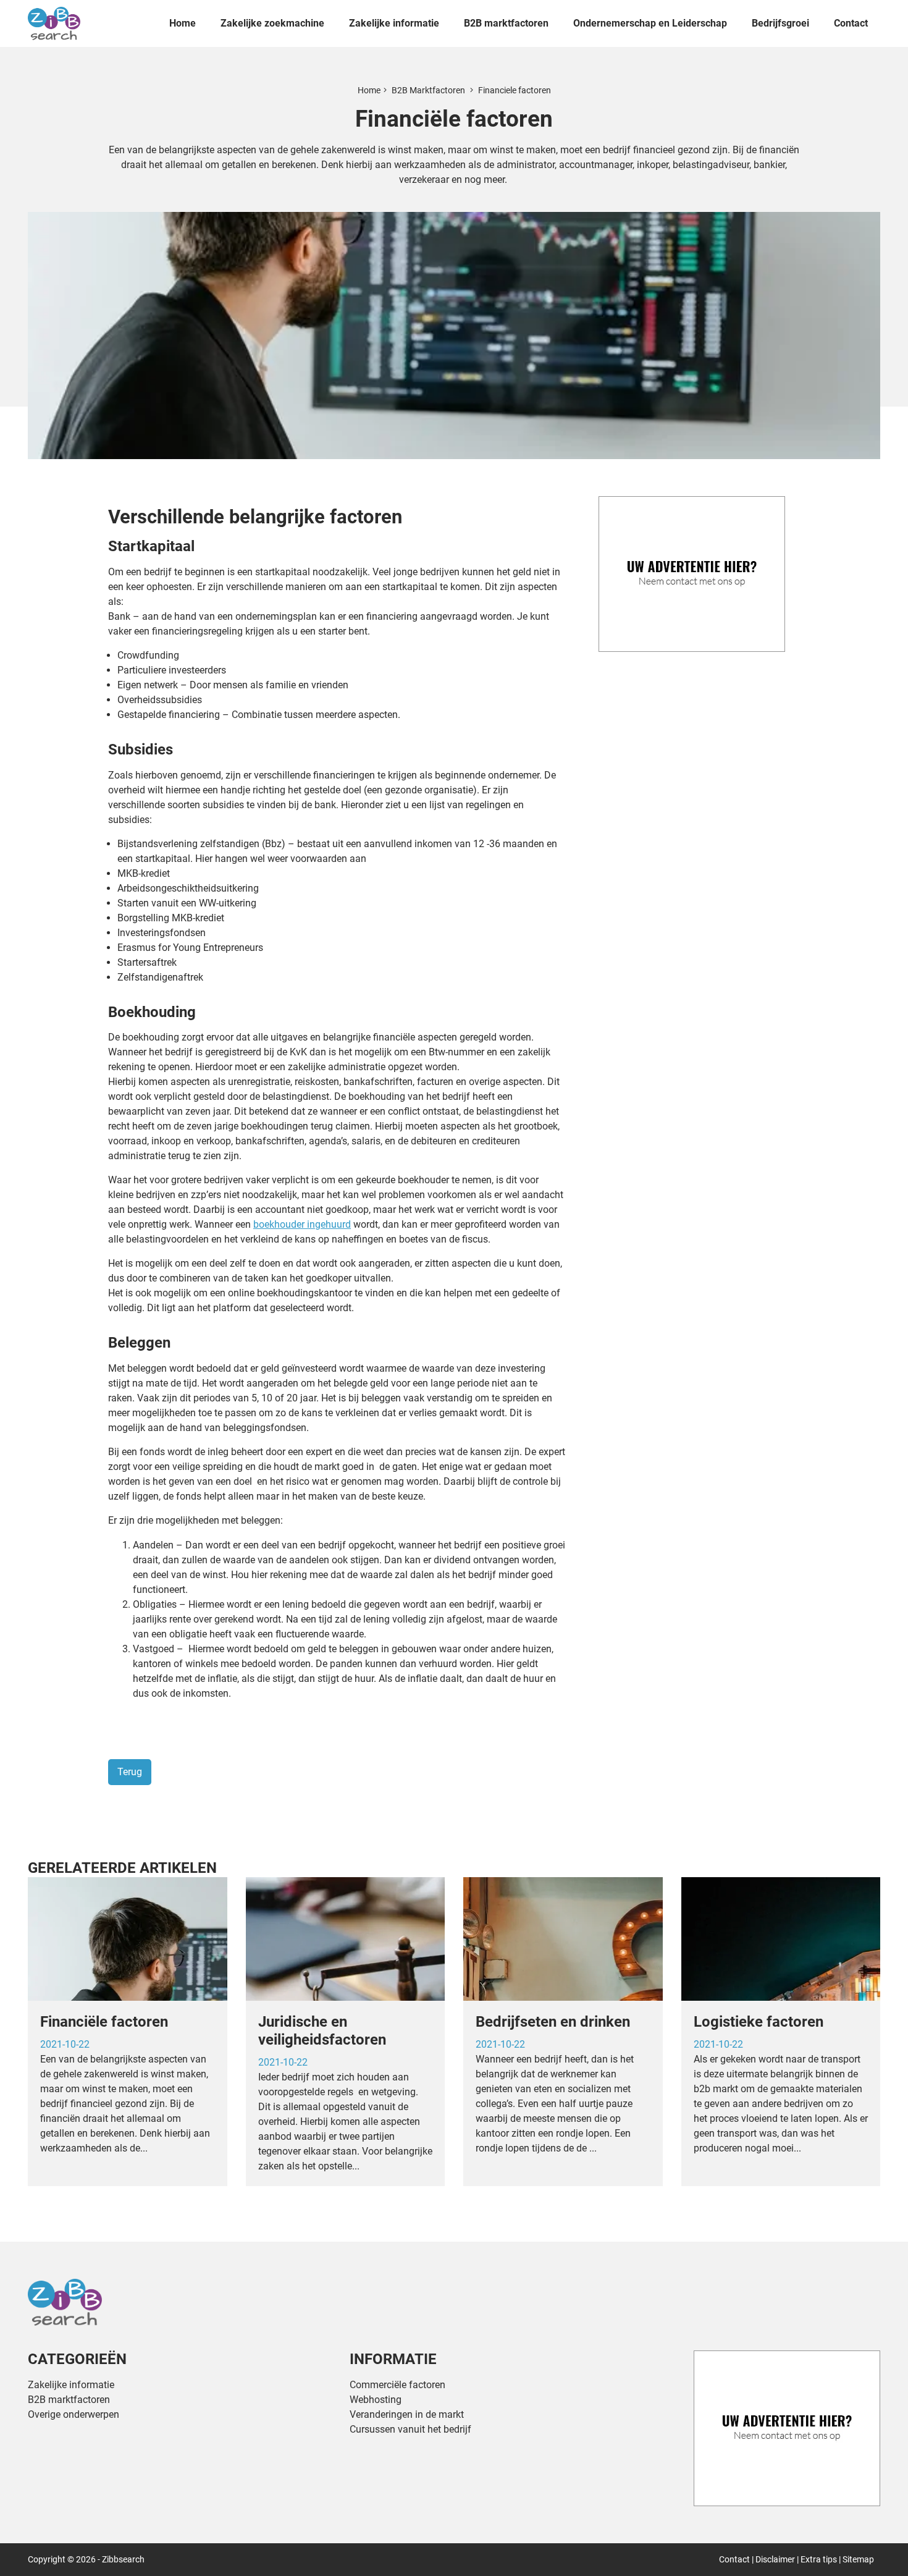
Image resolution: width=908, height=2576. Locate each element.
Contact (851, 23)
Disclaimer (775, 2559)
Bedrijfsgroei (780, 23)
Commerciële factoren (397, 2385)
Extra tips (819, 2559)
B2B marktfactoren (506, 23)
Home (183, 23)
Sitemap (858, 2559)
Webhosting (376, 2400)
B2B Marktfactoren (429, 90)
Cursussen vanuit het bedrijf (410, 2429)
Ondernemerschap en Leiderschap (650, 23)
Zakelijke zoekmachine (272, 23)
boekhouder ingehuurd (302, 1224)
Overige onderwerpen (74, 2414)
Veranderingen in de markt (407, 2414)
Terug (130, 1772)
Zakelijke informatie (394, 23)
